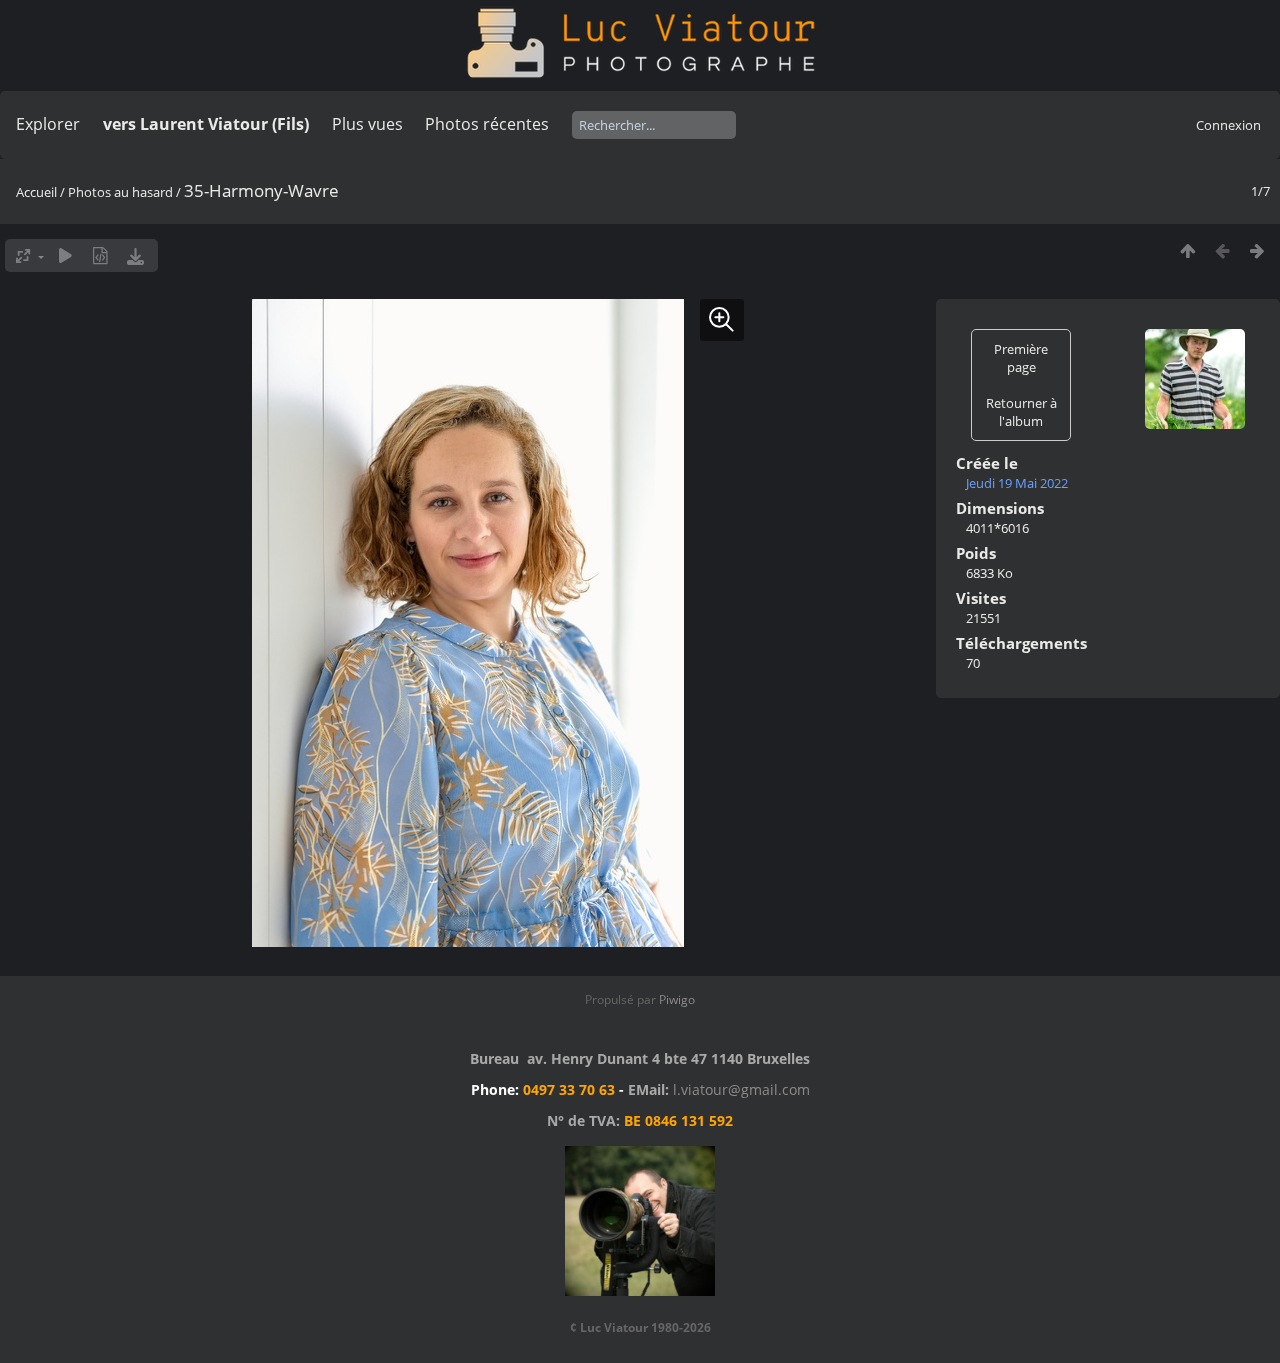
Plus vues (367, 124)
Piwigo (677, 999)
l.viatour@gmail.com (741, 1089)
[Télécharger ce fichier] (135, 255)
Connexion (1228, 125)
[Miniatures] (1187, 250)
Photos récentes (487, 124)
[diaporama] (65, 255)
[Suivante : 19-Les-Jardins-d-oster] (1257, 250)
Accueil (36, 192)
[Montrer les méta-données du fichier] (100, 255)
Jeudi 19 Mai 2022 (1017, 483)
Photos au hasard (120, 192)
